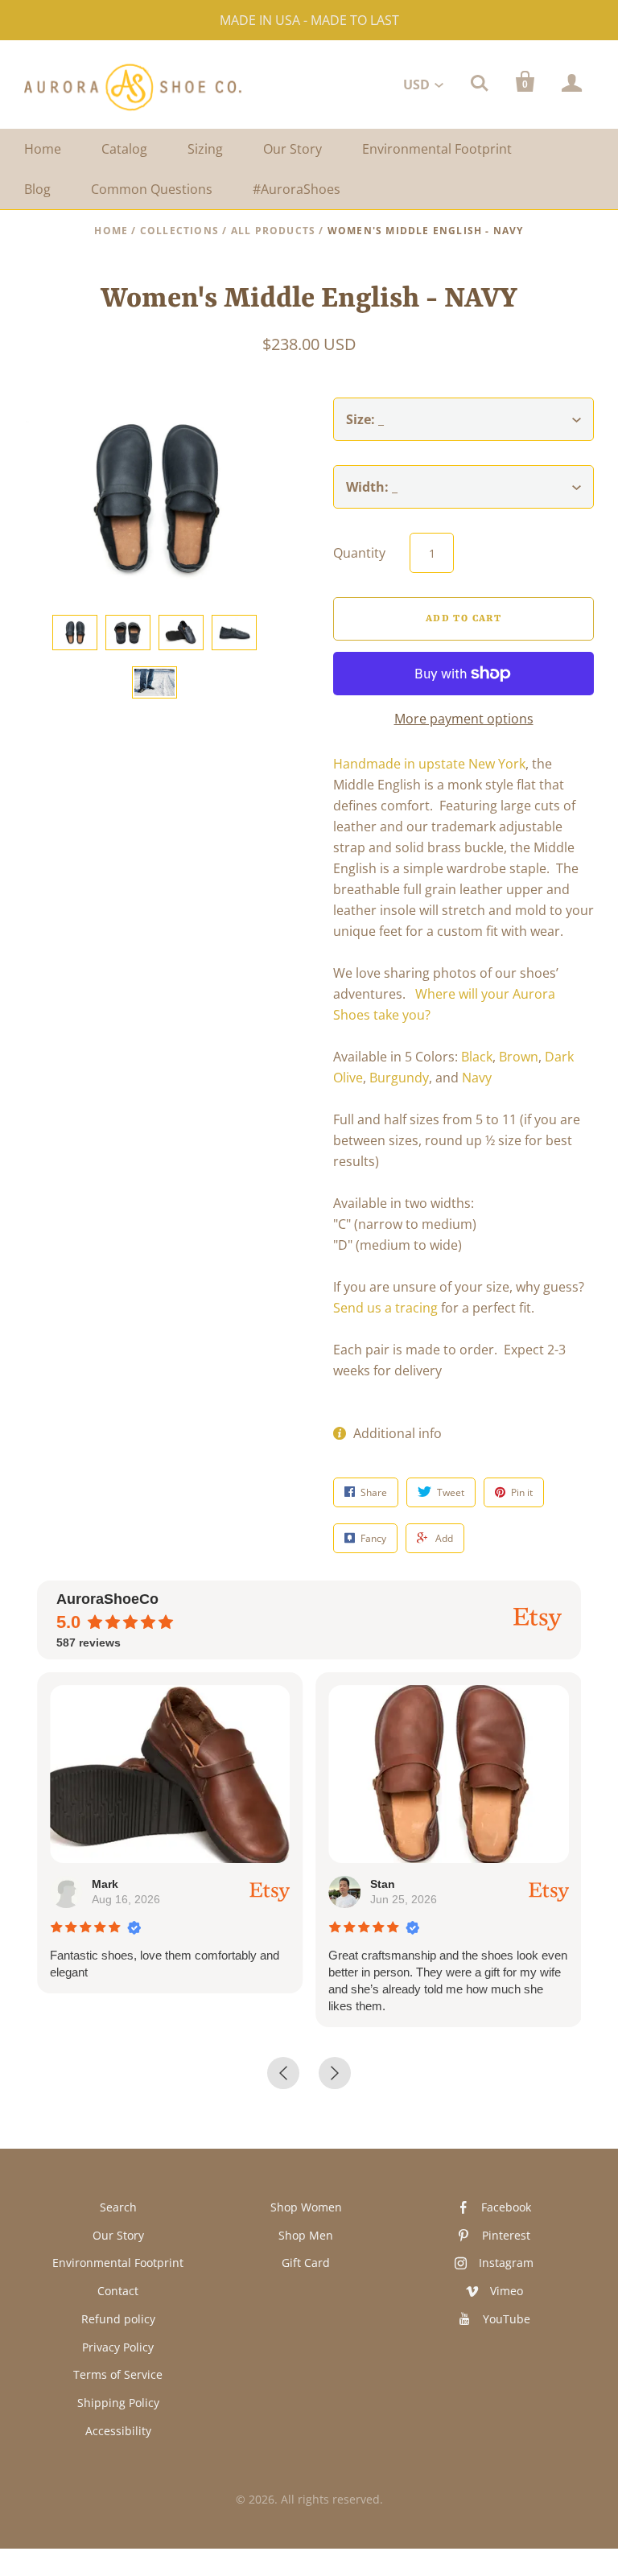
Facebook (506, 2207)
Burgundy (399, 1078)
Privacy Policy (118, 2347)
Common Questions (152, 189)
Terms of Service (118, 2374)
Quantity (359, 553)
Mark (105, 1884)
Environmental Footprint (437, 149)
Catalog (124, 149)
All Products (273, 231)
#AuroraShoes (297, 189)
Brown (519, 1057)
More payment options (464, 719)
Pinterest (506, 2235)
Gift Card (306, 2263)
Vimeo (507, 2291)
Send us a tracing (385, 1308)
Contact (118, 2291)
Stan (383, 1884)
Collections (179, 231)
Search (118, 2207)
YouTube (507, 2319)
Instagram (506, 2263)
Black (477, 1057)
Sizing (205, 149)
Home (43, 149)
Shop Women (306, 2207)
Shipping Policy (118, 2403)
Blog (37, 189)
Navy (477, 1078)
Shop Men (306, 2235)
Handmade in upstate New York (429, 764)
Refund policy (118, 2319)
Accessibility (118, 2431)
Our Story (293, 149)
